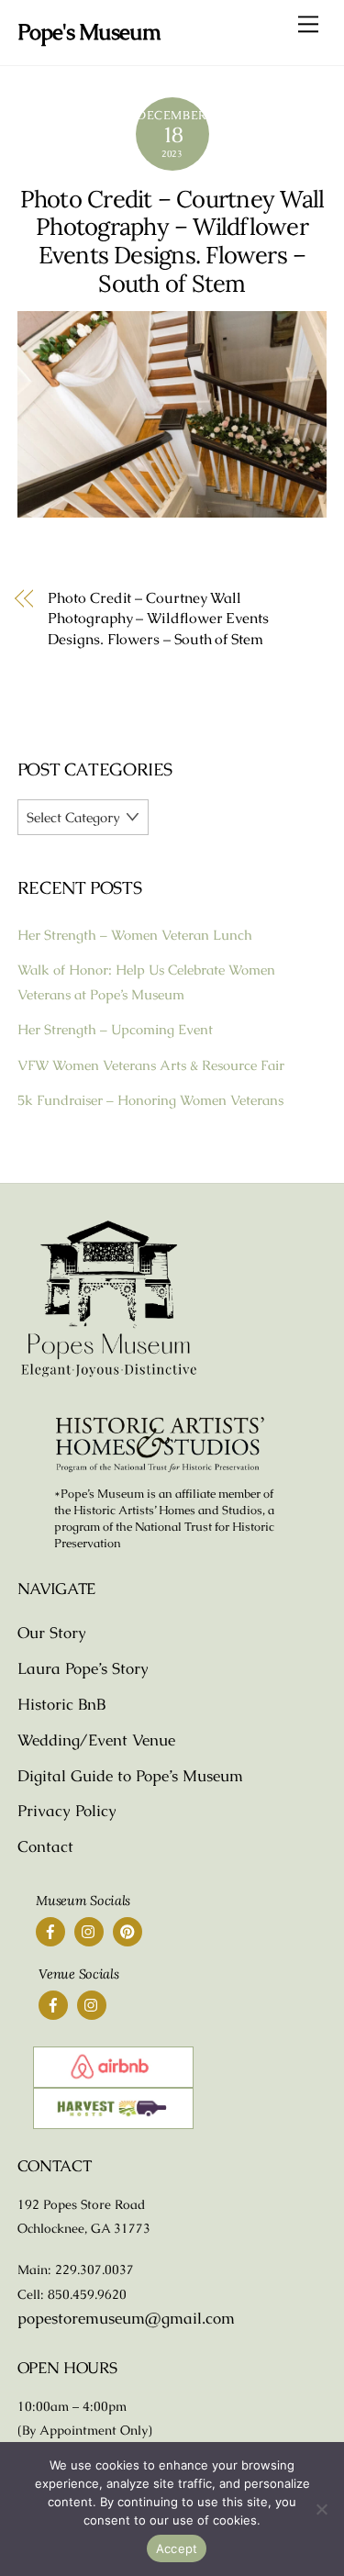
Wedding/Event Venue (96, 1740)
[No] (321, 2509)
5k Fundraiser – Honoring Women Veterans (150, 1100)
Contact (45, 1846)
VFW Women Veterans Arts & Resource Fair (151, 1065)
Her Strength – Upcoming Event (115, 1029)
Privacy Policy (67, 1811)
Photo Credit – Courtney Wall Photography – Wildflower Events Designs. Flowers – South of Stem (172, 241)
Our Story (52, 1633)
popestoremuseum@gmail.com (126, 2318)
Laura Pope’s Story (83, 1668)
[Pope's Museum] (109, 1374)
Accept (177, 2548)
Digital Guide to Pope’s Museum (130, 1776)
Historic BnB (61, 1704)
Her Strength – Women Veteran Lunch (135, 935)
